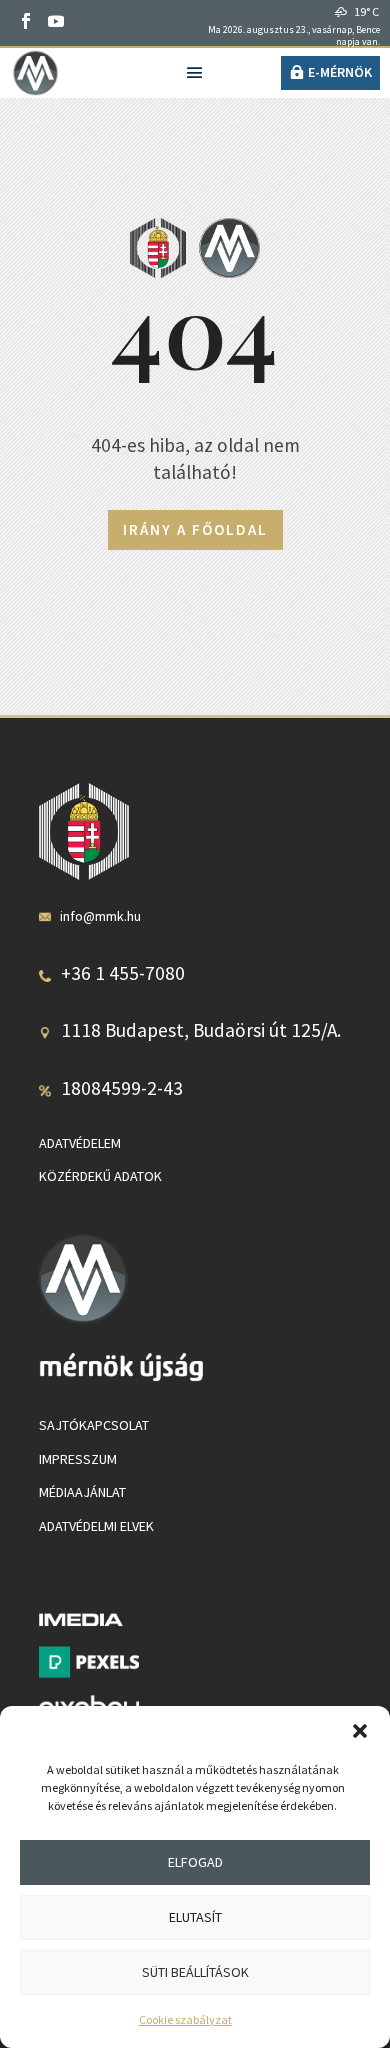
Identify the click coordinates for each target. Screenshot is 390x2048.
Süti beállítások (195, 1972)
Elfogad (195, 1862)
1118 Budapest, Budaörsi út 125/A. (201, 1030)
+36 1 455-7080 (123, 973)
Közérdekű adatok (100, 1176)
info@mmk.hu (100, 916)
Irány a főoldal (195, 529)
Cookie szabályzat (185, 2019)
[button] (360, 1731)
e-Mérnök (340, 72)
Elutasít (195, 1917)
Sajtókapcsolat (94, 1425)
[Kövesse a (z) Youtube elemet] (56, 21)
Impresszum (78, 1459)
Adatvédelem (80, 1143)
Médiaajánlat (82, 1492)
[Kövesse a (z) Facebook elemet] (26, 21)
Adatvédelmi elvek (96, 1526)
